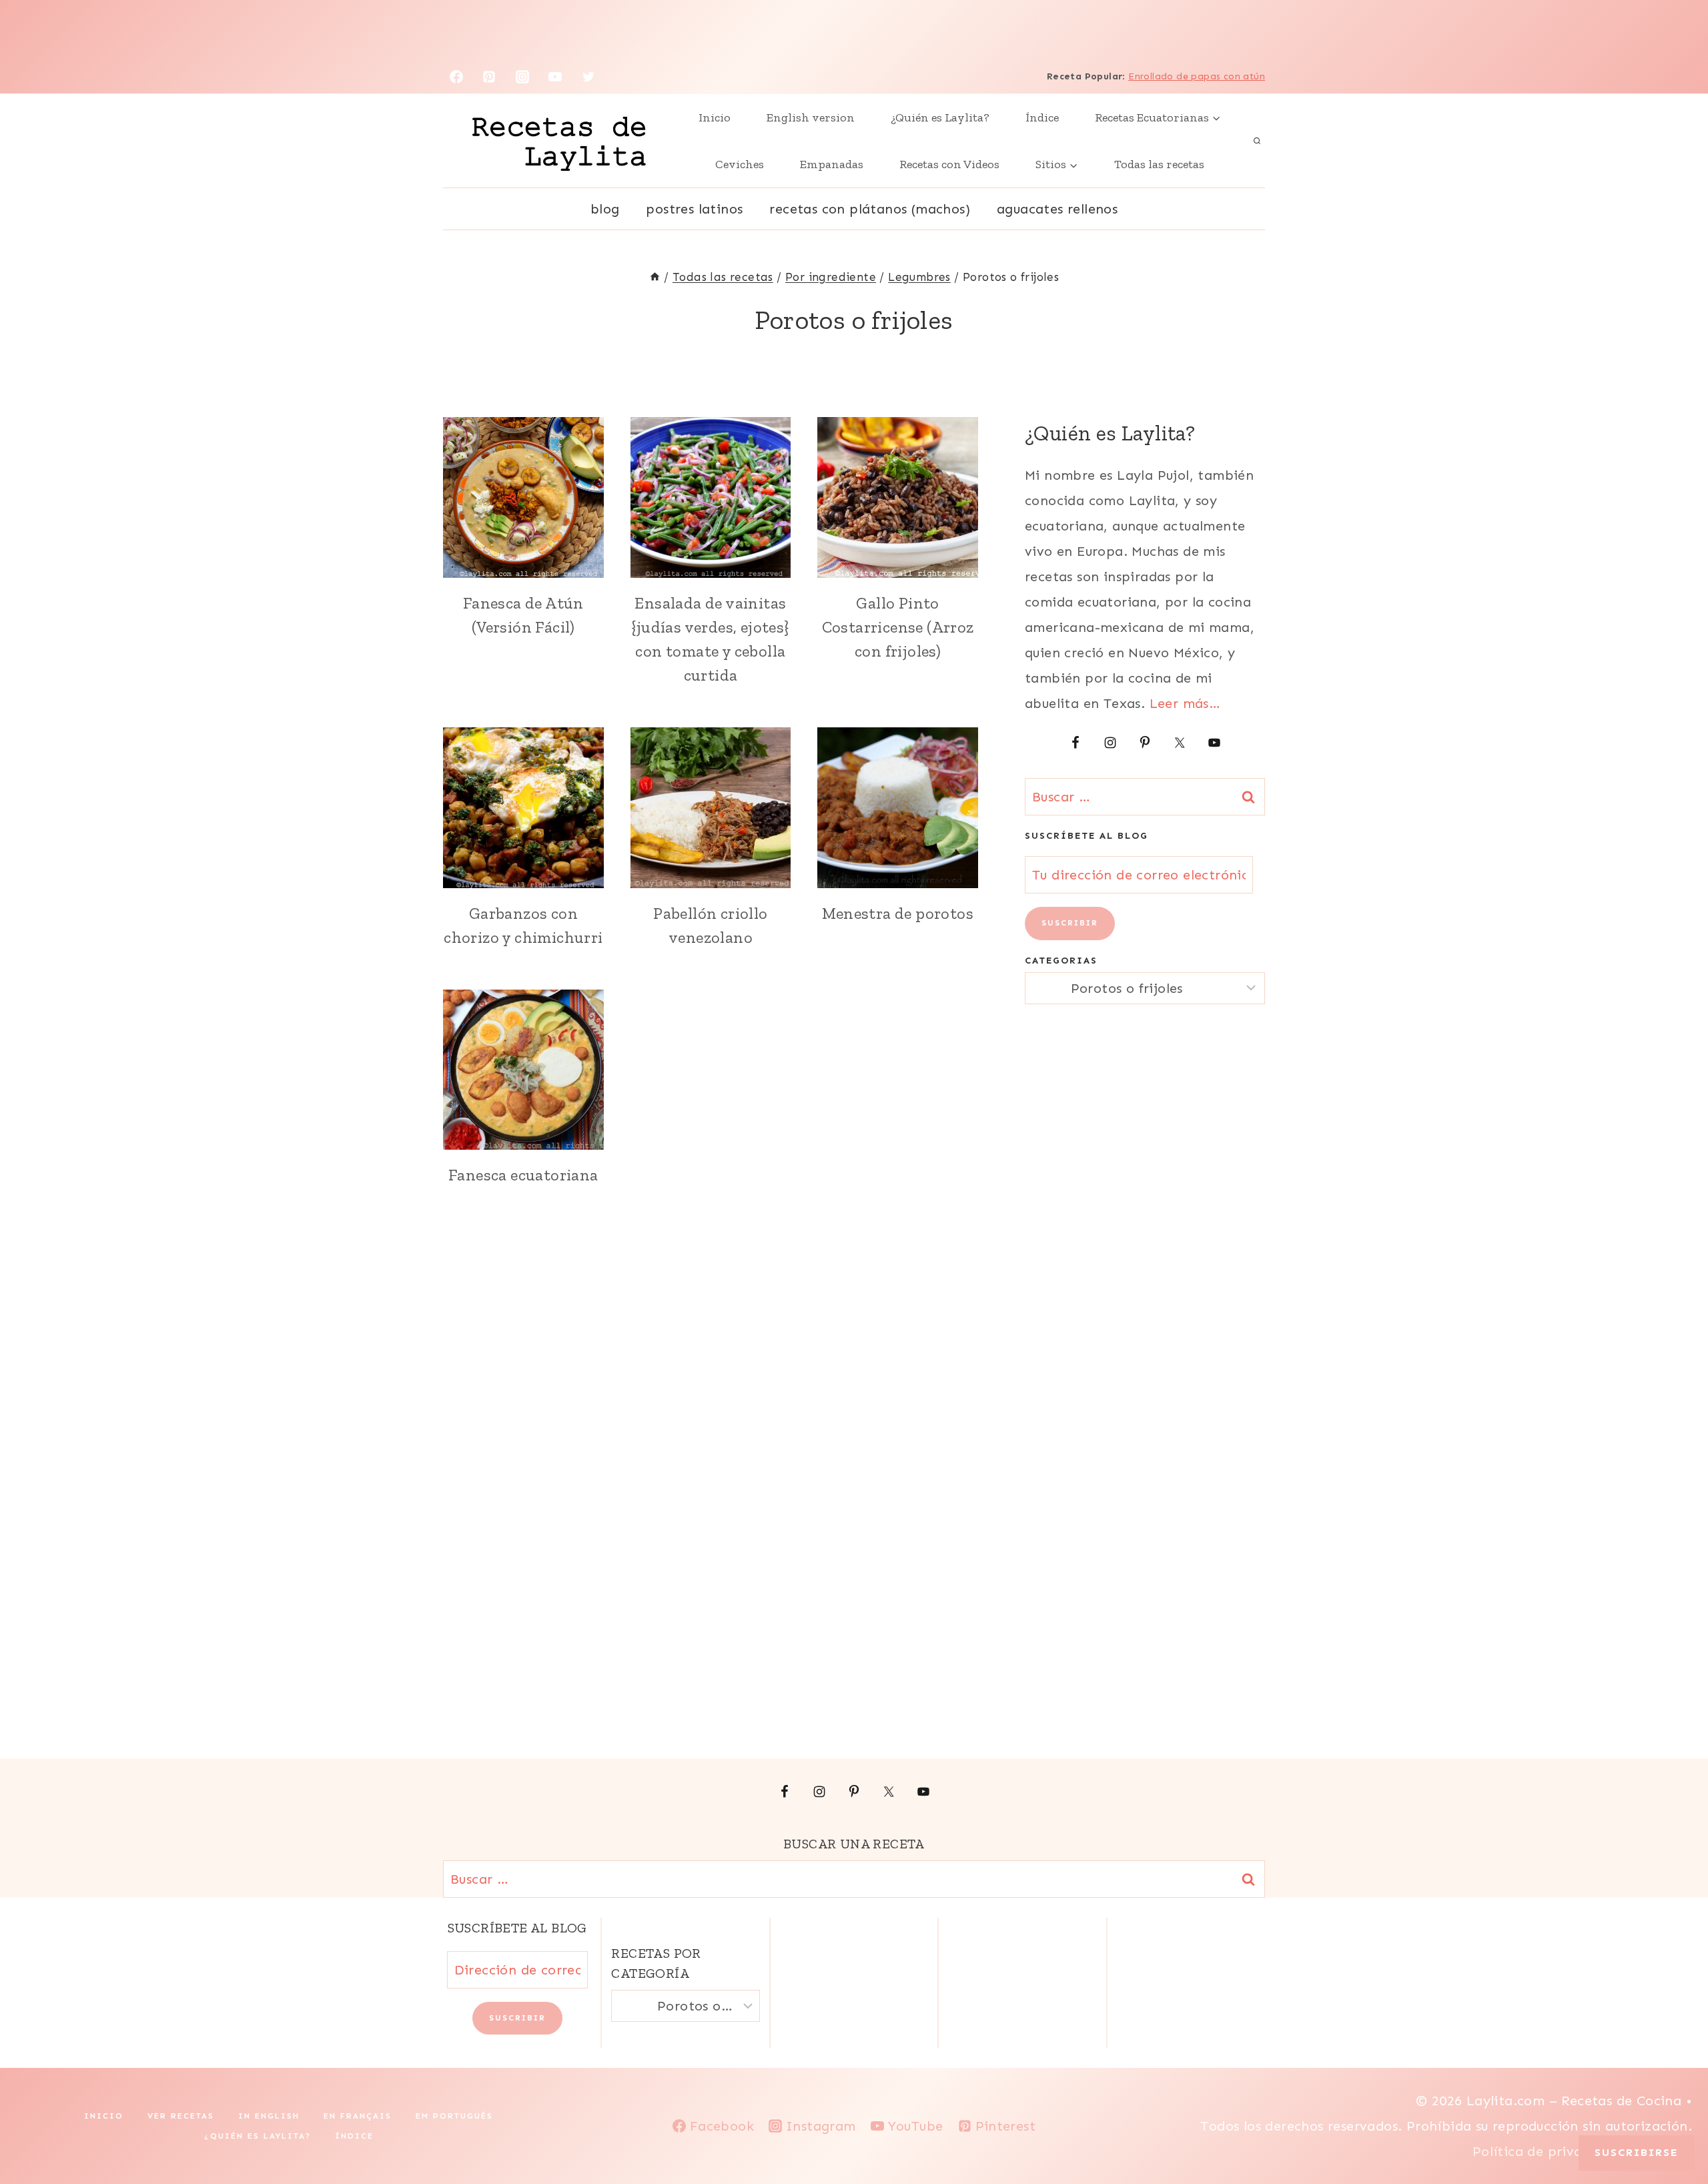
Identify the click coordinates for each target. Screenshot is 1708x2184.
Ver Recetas (181, 2116)
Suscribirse (1637, 2152)
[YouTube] (555, 77)
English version (811, 117)
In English (269, 2116)
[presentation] (523, 497)
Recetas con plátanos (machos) (870, 209)
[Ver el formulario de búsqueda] (1257, 141)
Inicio (715, 117)
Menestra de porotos (898, 913)
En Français (358, 2116)
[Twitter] (588, 77)
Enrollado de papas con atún (1197, 76)
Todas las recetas (1159, 164)
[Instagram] (522, 77)
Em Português (454, 2116)
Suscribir (1070, 923)
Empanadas (832, 164)
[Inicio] (655, 277)
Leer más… (1185, 703)
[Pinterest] (489, 77)
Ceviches (740, 164)
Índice (1042, 117)
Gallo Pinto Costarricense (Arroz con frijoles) (898, 627)
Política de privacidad (1548, 2151)
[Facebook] (456, 77)
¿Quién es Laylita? (940, 117)
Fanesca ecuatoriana (523, 1175)
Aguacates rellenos (1057, 209)
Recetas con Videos (949, 164)
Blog (605, 209)
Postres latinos (694, 209)
